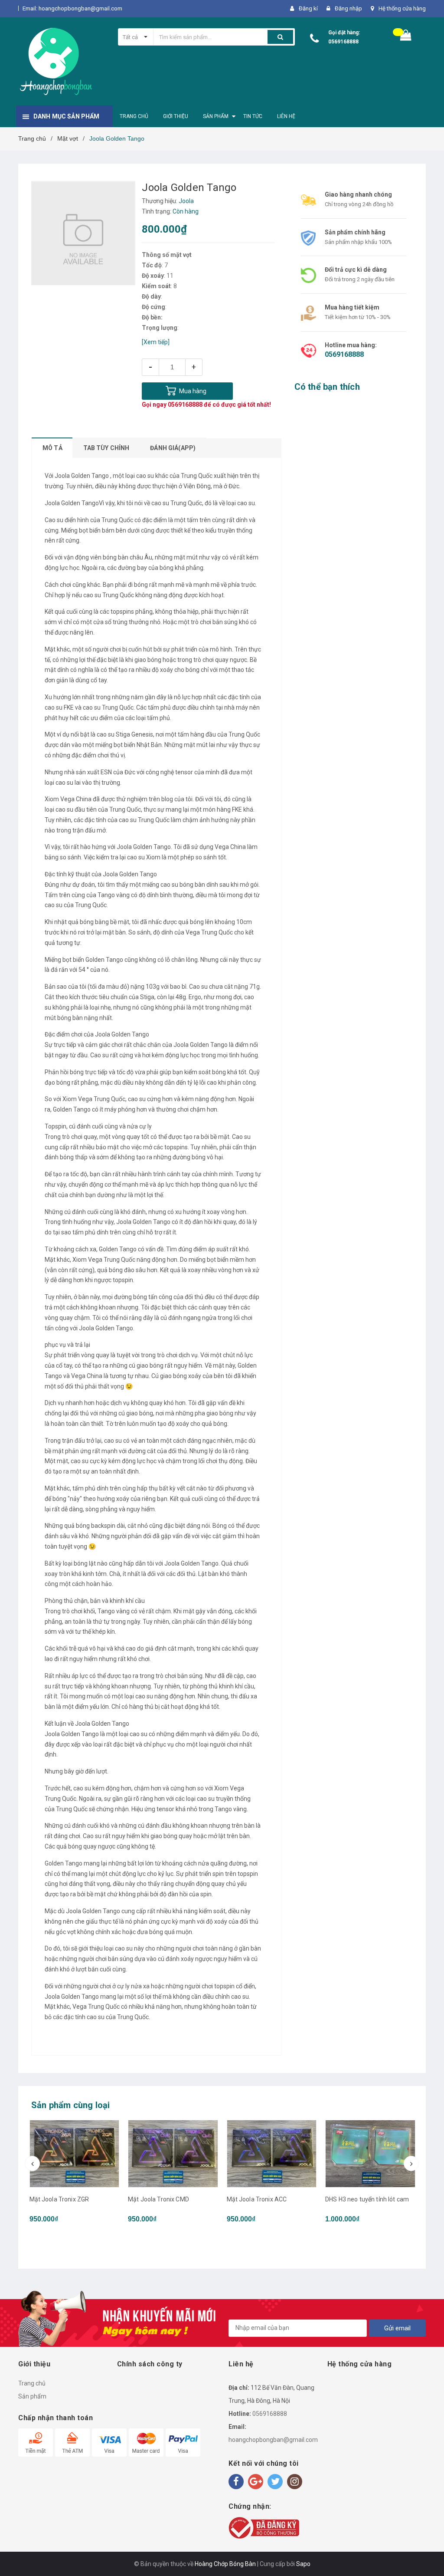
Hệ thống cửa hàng (402, 8)
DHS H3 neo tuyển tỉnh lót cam (268, 2199)
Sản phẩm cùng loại (71, 2105)
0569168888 (343, 42)
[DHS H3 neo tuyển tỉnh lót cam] (271, 2154)
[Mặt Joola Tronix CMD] (74, 2154)
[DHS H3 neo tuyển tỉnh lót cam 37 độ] (370, 2172)
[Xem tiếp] (156, 342)
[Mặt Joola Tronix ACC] (173, 2154)
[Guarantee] (264, 2527)
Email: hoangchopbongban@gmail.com (72, 8)
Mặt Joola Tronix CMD (60, 2199)
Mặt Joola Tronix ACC (158, 2199)
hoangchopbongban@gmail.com (273, 2440)
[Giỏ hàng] (406, 37)
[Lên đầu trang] (424, 2550)
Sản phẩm (32, 2396)
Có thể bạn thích (327, 387)
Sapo (303, 2564)
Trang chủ (32, 2383)
